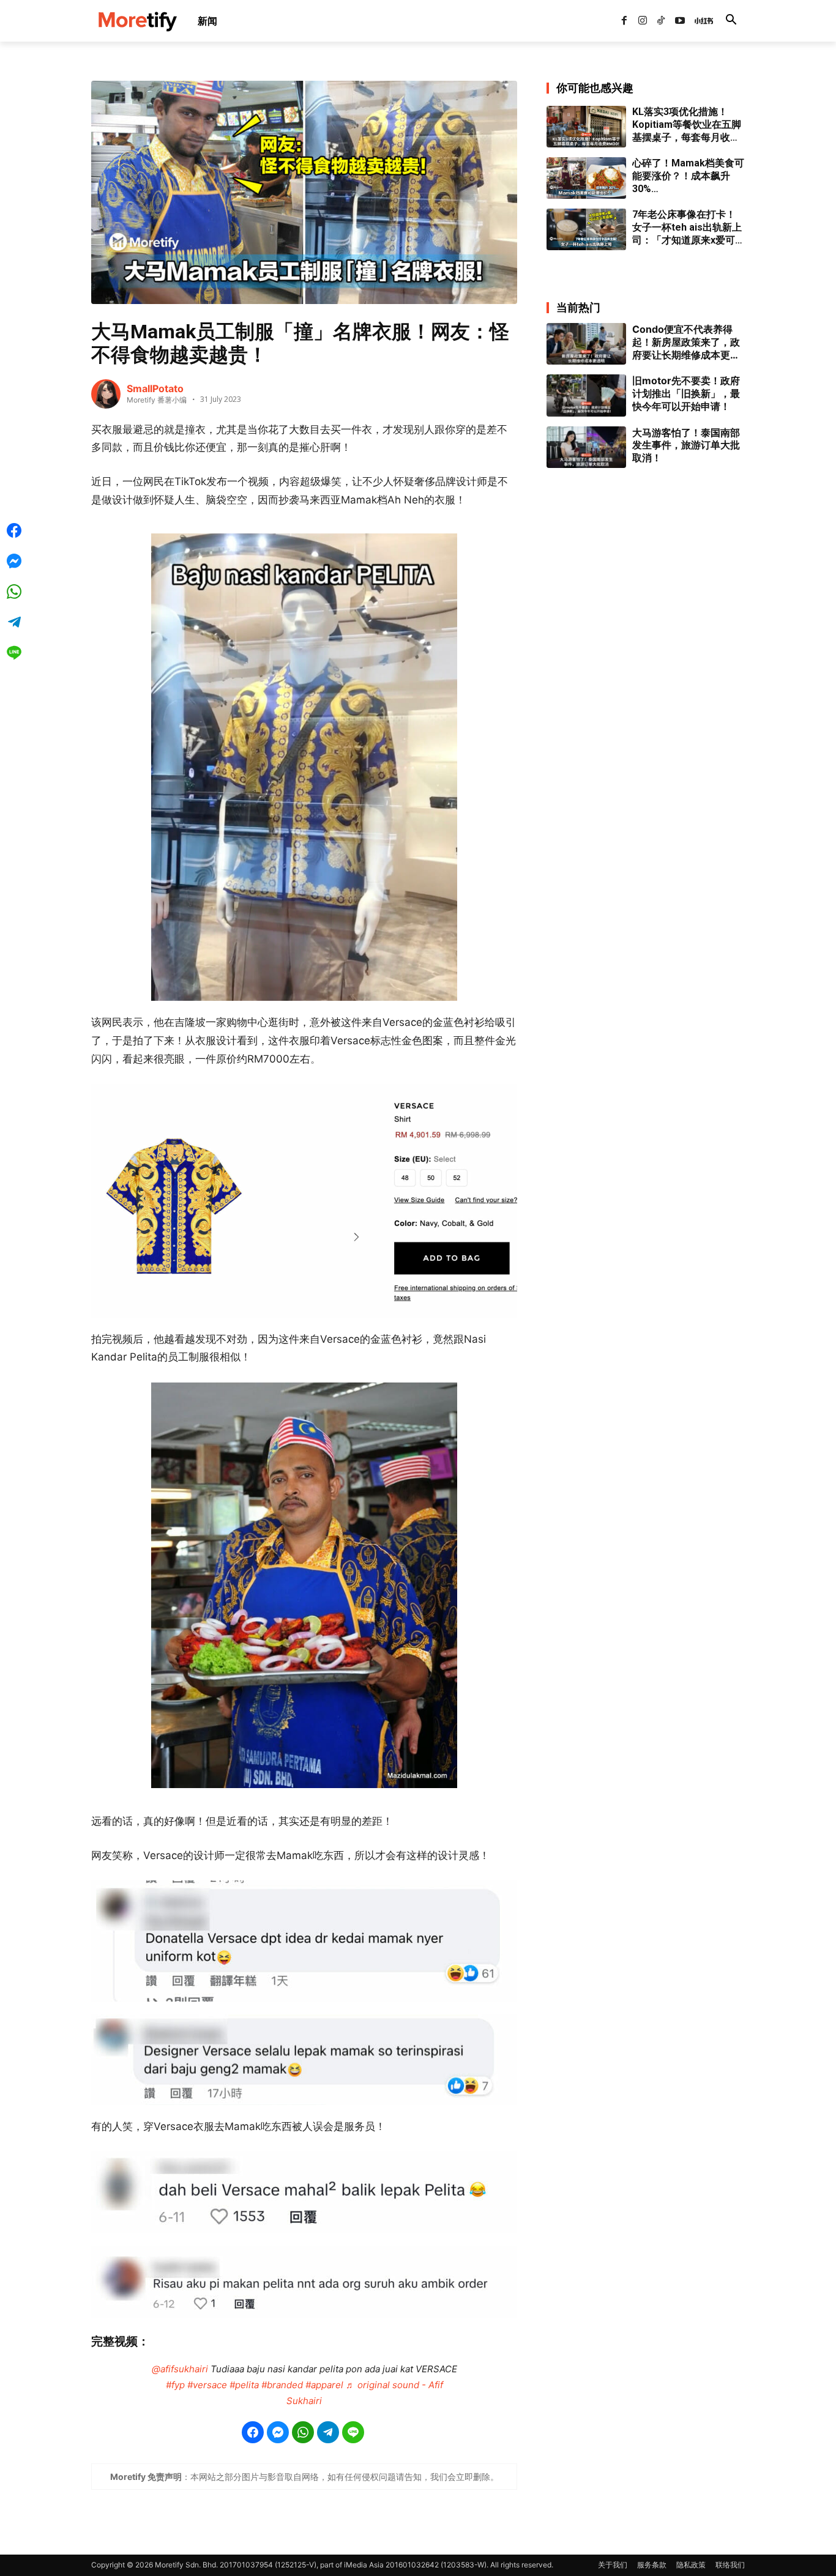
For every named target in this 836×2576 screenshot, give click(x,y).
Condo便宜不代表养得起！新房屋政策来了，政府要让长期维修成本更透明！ (686, 342)
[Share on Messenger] (278, 2432)
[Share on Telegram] (328, 2432)
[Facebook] (624, 21)
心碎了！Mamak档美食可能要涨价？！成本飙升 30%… (688, 176)
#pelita (244, 2385)
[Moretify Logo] (137, 21)
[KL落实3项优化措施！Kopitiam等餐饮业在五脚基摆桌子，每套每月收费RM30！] (586, 127)
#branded (282, 2385)
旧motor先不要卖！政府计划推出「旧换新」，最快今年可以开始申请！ (686, 393)
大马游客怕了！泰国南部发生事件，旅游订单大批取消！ (686, 445)
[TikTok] (661, 21)
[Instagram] (643, 21)
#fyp (175, 2385)
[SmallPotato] (106, 394)
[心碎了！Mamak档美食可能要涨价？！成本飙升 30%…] (586, 178)
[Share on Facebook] (253, 2432)
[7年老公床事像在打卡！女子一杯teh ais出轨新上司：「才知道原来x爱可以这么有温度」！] (586, 229)
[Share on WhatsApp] (303, 2432)
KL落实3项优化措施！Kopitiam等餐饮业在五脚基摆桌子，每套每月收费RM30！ (687, 125)
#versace (207, 2385)
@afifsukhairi (180, 2369)
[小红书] (698, 21)
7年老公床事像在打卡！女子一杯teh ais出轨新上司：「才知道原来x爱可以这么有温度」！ (689, 228)
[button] (731, 21)
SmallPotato (155, 388)
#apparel (324, 2385)
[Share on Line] (353, 2432)
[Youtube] (680, 21)
